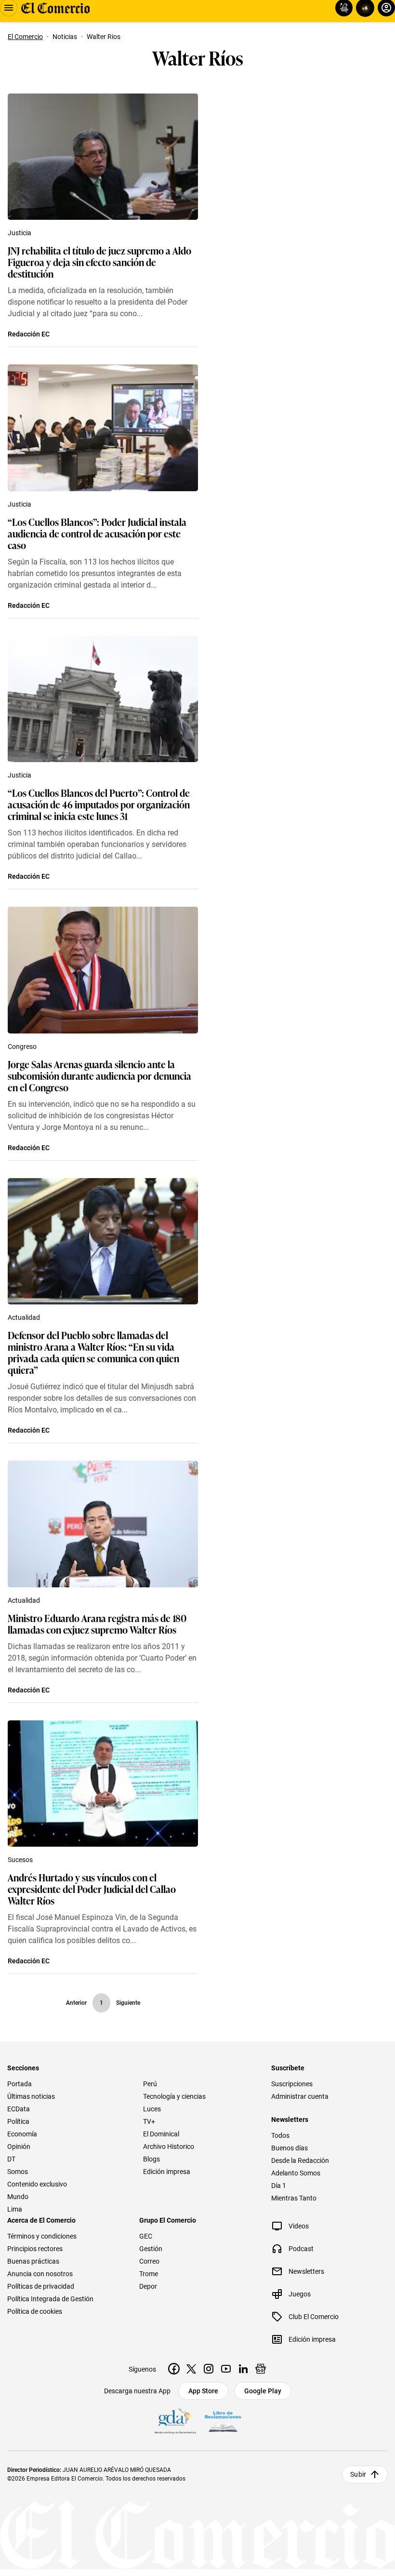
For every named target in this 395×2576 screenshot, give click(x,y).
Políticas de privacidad (41, 2286)
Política (18, 2121)
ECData (19, 2109)
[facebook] (174, 2369)
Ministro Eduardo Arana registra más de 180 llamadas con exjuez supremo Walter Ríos (97, 1623)
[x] (191, 2369)
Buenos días (290, 2148)
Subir (358, 2474)
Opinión (19, 2147)
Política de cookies (35, 2311)
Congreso (22, 1046)
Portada (20, 2084)
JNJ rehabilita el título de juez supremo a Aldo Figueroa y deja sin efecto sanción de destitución (99, 262)
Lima (15, 2209)
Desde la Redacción (300, 2160)
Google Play (263, 2391)
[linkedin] (243, 2369)
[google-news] (261, 2369)
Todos (280, 2135)
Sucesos (20, 1860)
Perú (150, 2084)
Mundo (18, 2197)
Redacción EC (29, 334)
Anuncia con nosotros (40, 2274)
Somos (18, 2172)
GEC (146, 2236)
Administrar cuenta (300, 2096)
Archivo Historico (169, 2147)
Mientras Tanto (294, 2198)
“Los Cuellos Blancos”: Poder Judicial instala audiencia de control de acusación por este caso (97, 533)
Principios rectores (35, 2249)
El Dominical (161, 2134)
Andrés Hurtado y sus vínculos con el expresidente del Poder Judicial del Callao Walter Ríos (92, 1889)
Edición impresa (167, 2172)
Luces (152, 2109)
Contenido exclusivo (37, 2184)
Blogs (151, 2159)
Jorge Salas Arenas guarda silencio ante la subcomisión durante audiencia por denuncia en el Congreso (99, 1075)
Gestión (151, 2249)
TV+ (149, 2121)
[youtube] (226, 2369)
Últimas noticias (31, 2096)
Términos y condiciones (42, 2236)
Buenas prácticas (33, 2261)
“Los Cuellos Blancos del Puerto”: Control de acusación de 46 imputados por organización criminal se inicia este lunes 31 (99, 804)
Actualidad (24, 1317)
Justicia (20, 233)
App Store (203, 2391)
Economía (22, 2134)
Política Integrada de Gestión (50, 2299)
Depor (148, 2286)
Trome (149, 2274)
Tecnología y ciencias (174, 2096)
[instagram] (209, 2369)
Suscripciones (292, 2084)
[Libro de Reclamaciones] (223, 2422)
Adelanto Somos (296, 2173)
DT (11, 2159)
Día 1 (279, 2186)
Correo (149, 2261)
